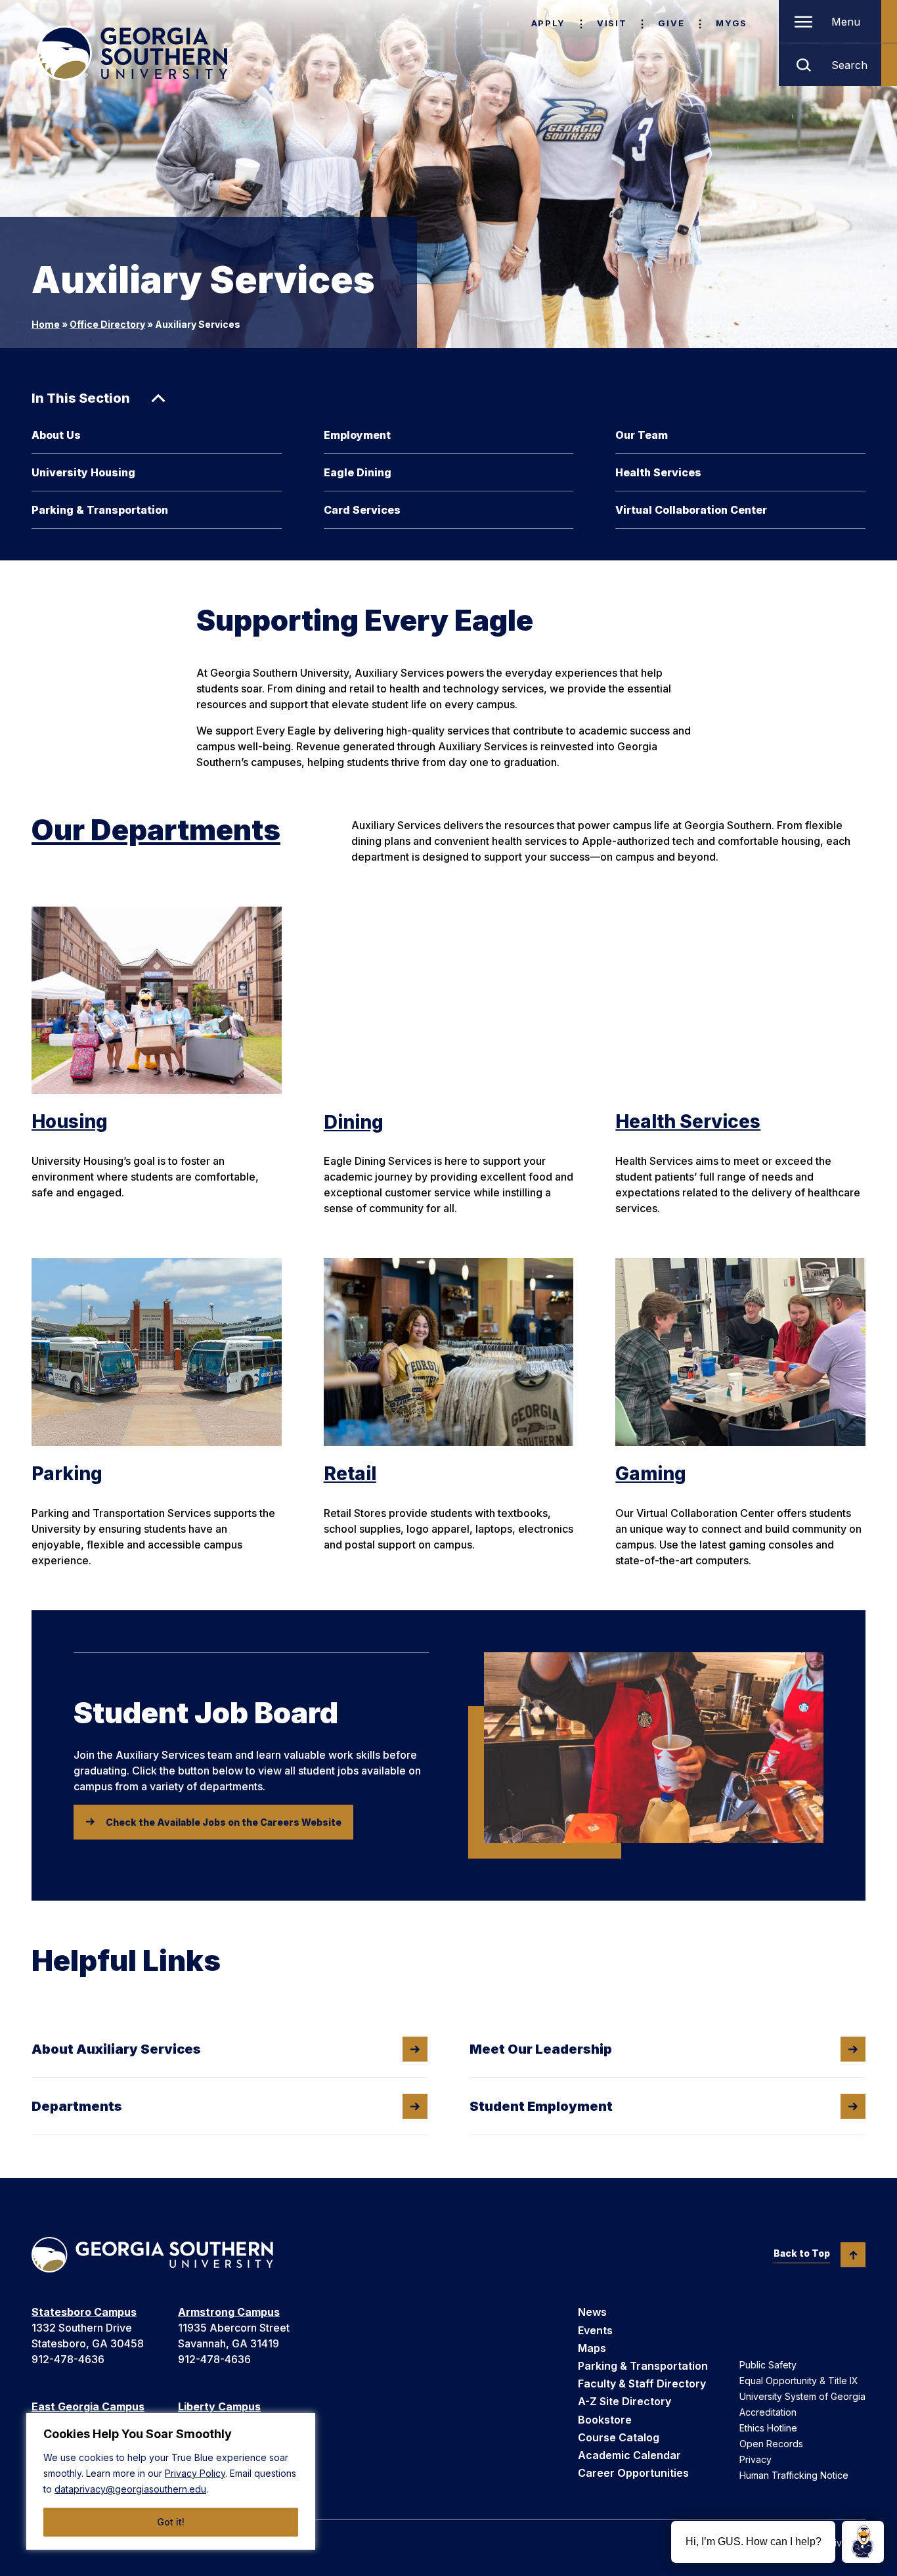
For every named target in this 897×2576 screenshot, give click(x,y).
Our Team (642, 435)
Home (46, 324)
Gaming (651, 1474)
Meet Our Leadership (541, 2049)
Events (595, 2330)
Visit (612, 23)
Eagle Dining (358, 472)
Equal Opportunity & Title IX (799, 2381)
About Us (56, 435)
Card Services (362, 510)
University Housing (83, 472)
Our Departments (156, 830)
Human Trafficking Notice (794, 2475)
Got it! (171, 2522)
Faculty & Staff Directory (642, 2384)
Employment (357, 435)
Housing (70, 1121)
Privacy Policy (195, 2473)
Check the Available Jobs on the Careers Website (224, 1822)
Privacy (755, 2459)
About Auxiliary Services (116, 2049)
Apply (548, 23)
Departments (77, 2106)
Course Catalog (619, 2437)
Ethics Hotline (768, 2428)
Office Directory (107, 324)
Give (671, 23)
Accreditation (768, 2412)
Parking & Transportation (100, 510)
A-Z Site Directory (624, 2401)
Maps (592, 2348)
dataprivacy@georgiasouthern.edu (130, 2489)
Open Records (771, 2444)
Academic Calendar (629, 2455)
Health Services (658, 472)
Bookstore (605, 2420)
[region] (171, 2481)
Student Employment (541, 2106)
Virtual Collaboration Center (691, 510)
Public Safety (768, 2365)
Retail (350, 1474)
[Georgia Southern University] (132, 53)
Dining (354, 1122)
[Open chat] (863, 2542)
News (592, 2312)
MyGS (732, 23)
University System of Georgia (802, 2396)
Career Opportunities (633, 2473)
